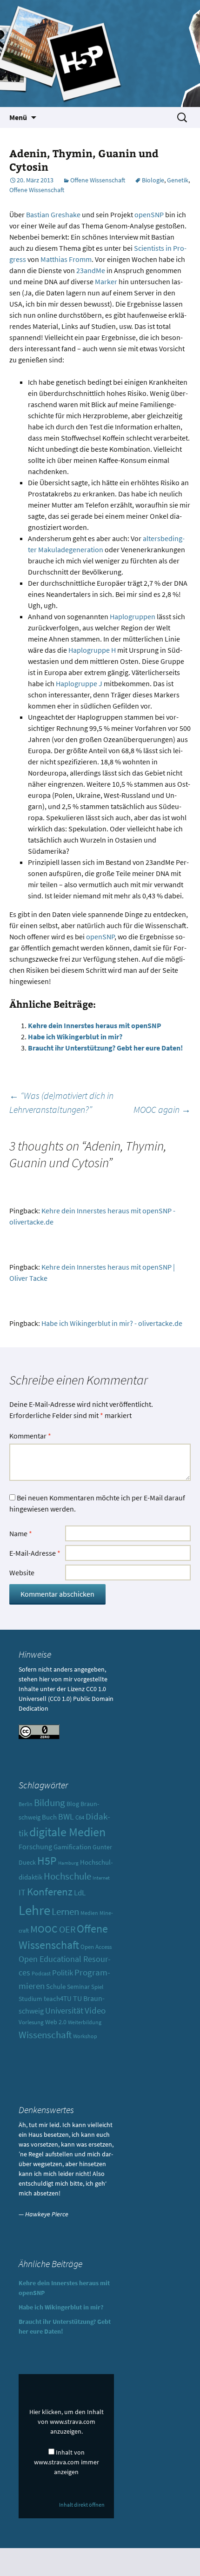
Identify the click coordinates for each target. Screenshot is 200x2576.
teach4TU (58, 1998)
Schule (56, 1986)
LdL (80, 1893)
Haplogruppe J (79, 683)
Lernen (65, 1911)
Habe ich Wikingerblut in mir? (75, 1037)
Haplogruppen (133, 616)
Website (22, 1572)
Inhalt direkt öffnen (82, 2505)
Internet (101, 1878)
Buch (49, 1817)
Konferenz (50, 1891)
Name (21, 1533)
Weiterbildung (85, 2022)
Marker (106, 281)
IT (22, 1893)
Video (95, 2011)
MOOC (44, 1929)
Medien (89, 1913)
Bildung (50, 1803)
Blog (73, 1804)
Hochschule (67, 1876)
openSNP (149, 214)
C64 (80, 1817)
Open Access (96, 1947)
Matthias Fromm (66, 259)
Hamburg (68, 1863)
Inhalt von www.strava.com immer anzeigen (67, 2462)
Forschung (35, 1847)
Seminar (78, 1987)
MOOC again (162, 1109)
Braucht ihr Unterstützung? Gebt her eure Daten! (105, 1048)
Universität (64, 2011)
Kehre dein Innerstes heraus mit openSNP (95, 1025)
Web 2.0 (56, 2022)
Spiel (97, 1987)
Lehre (34, 1910)
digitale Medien (67, 1832)
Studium (30, 1999)
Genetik (178, 180)
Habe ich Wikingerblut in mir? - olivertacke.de (112, 1323)
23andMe (91, 270)
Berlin (26, 1804)
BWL (66, 1817)
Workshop (85, 2036)
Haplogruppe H (92, 650)
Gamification (72, 1847)
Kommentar (30, 1436)
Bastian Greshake (53, 214)
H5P (47, 1861)
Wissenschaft (45, 2035)
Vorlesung (31, 2022)
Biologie (153, 180)
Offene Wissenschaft (98, 180)
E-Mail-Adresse (35, 1553)
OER (67, 1929)
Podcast (41, 1974)
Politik (63, 1973)
